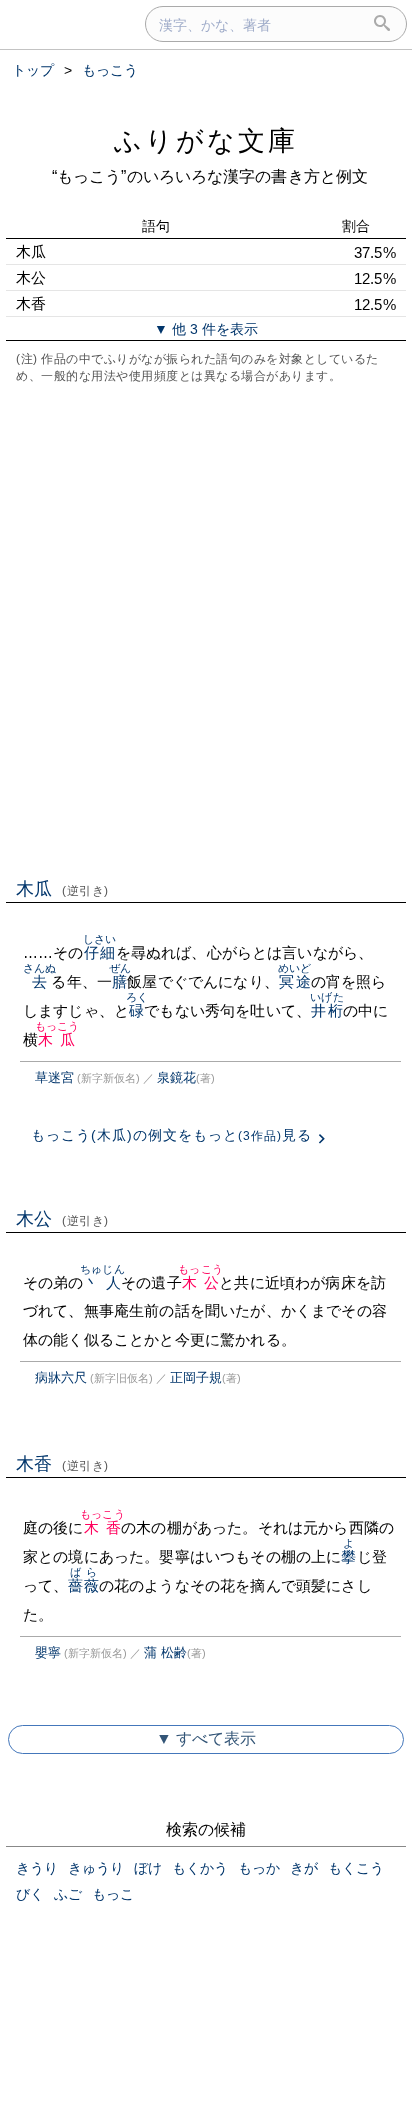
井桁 (326, 1010)
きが (304, 1868)
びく (30, 1894)
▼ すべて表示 (206, 1738)
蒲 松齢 (165, 1652)
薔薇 (83, 1585)
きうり (37, 1868)
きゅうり (96, 1868)
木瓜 (62, 889)
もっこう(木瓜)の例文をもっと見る (171, 1135)
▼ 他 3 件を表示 (206, 329)
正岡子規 (196, 1377)
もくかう (200, 1868)
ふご (68, 1894)
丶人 (102, 1282)
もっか (259, 1868)
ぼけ (148, 1868)
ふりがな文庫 (206, 140)
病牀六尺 (61, 1377)
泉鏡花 (176, 1077)
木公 (62, 1219)
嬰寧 (48, 1652)
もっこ (113, 1894)
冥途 (294, 981)
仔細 (99, 952)
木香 (62, 1464)
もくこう (356, 1868)
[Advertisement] (206, 629)
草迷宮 (54, 1077)
